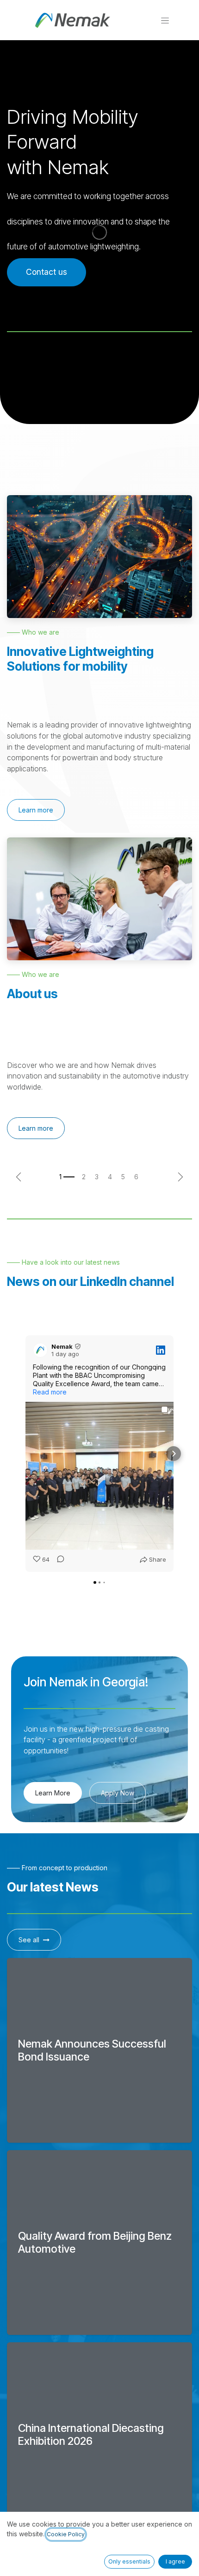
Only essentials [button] (129, 2561)
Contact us (47, 272)
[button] (25, 1454)
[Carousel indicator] (67, 1177)
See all (29, 1940)
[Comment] (58, 1560)
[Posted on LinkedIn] (161, 1350)
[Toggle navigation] (165, 20)
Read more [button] (50, 1392)
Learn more (36, 810)
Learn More (53, 1793)
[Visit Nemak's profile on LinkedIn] (40, 1350)
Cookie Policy (66, 2534)
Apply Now (118, 1793)
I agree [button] (175, 2561)
